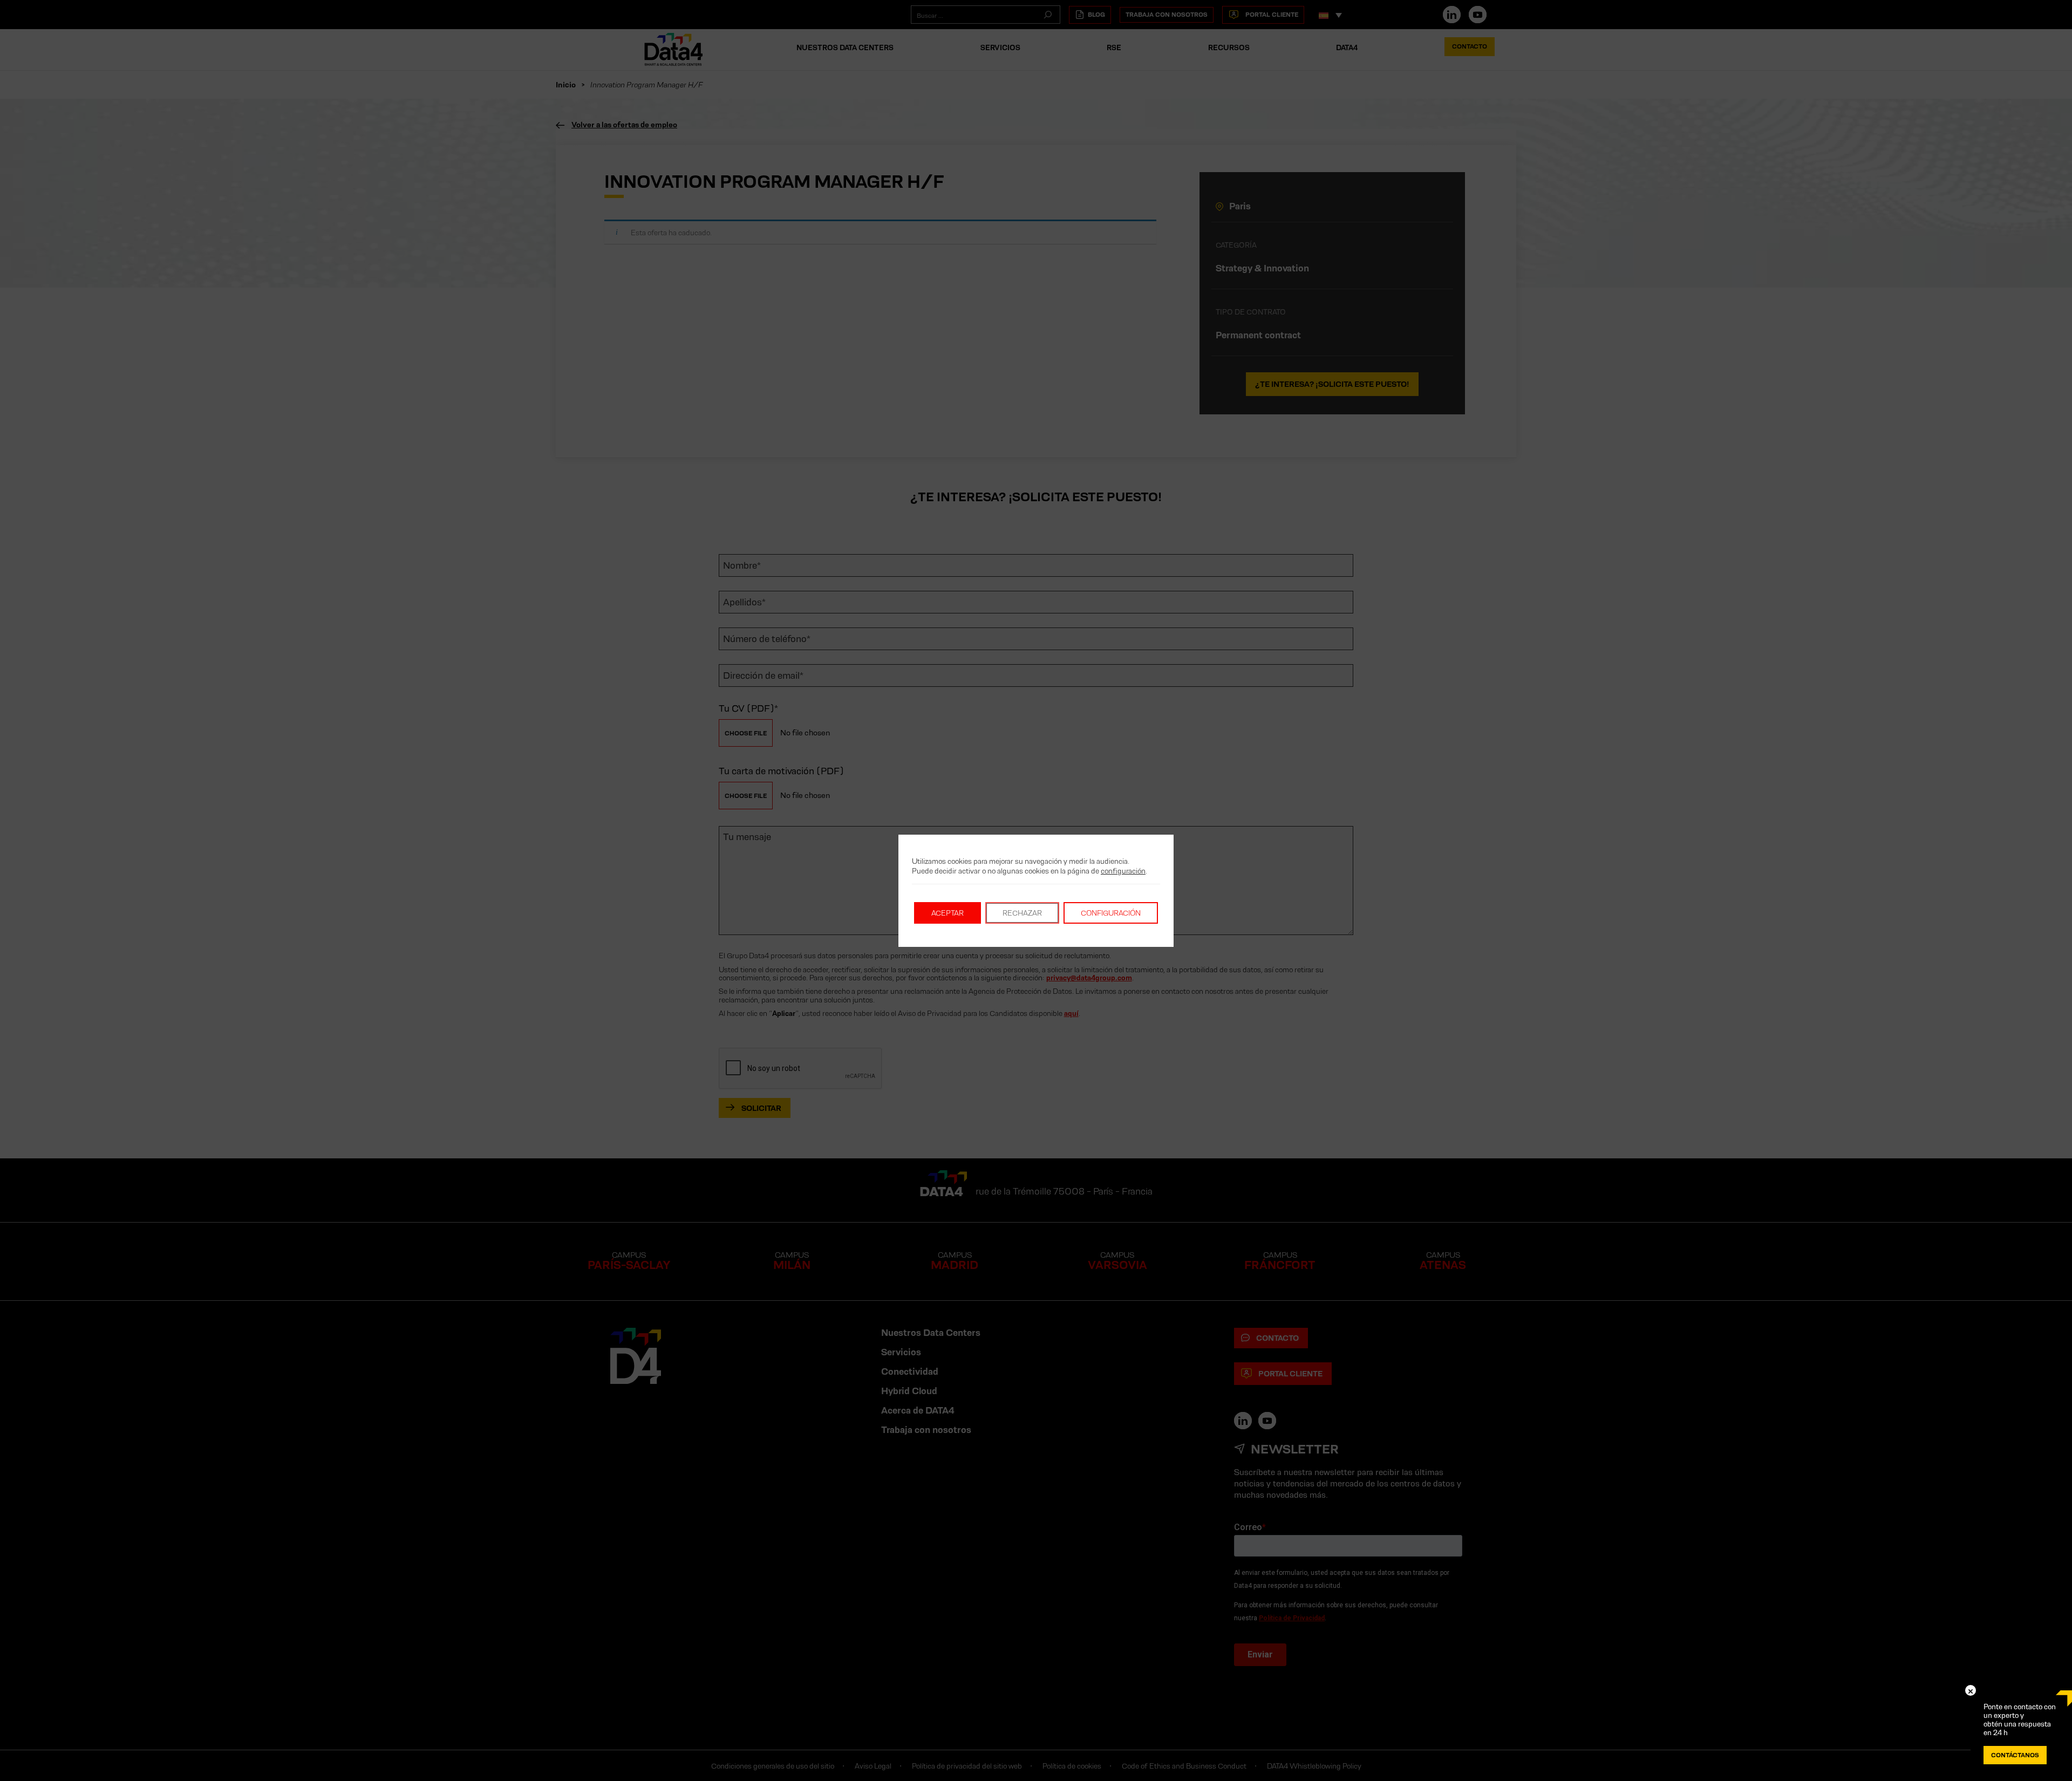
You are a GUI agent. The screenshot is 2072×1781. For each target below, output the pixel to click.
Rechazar (1022, 913)
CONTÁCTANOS (2015, 1755)
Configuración (1111, 913)
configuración (1123, 871)
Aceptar (948, 913)
